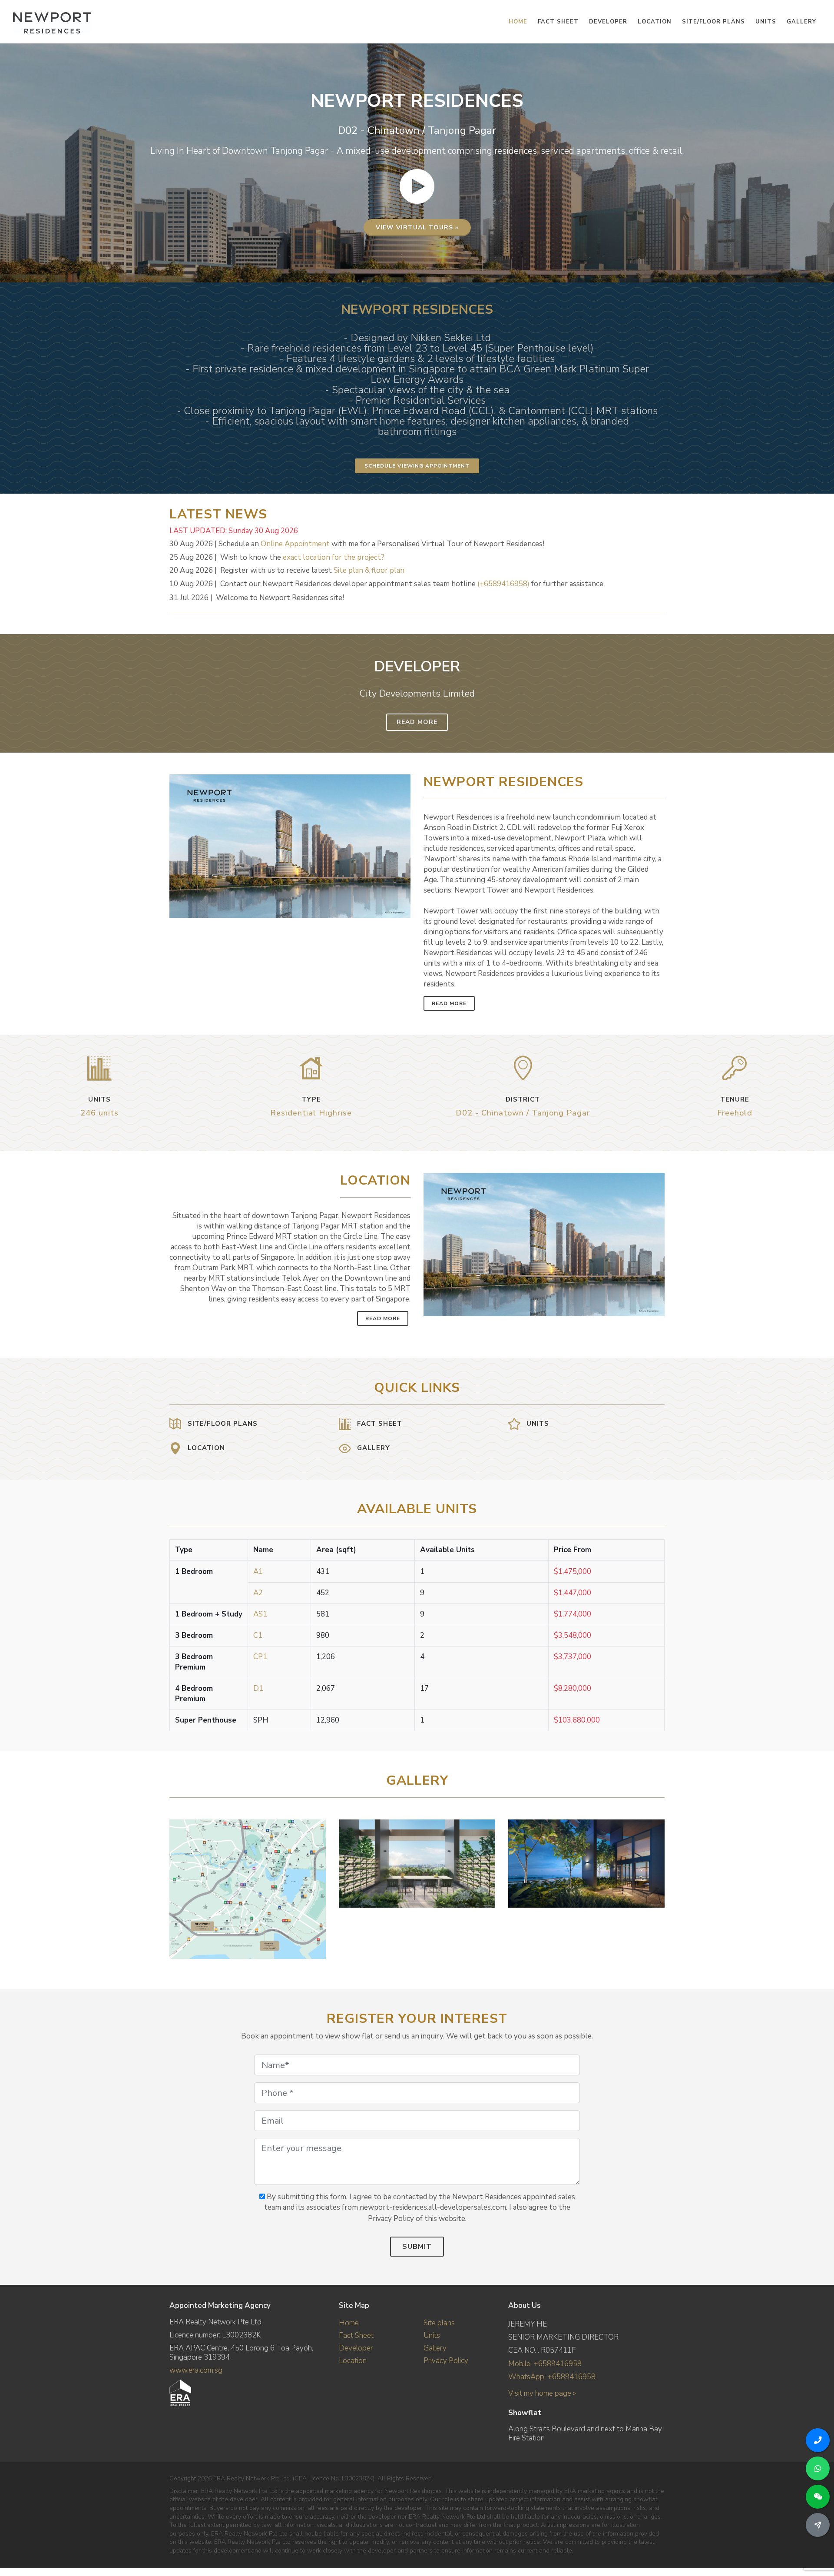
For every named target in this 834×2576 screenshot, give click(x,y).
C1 (258, 1635)
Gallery (435, 2348)
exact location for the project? (334, 557)
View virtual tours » (417, 227)
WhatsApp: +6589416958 (552, 2377)
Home (349, 2323)
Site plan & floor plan (369, 570)
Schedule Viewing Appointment (417, 466)
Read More (417, 722)
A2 (258, 1593)
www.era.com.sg (196, 2370)
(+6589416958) (503, 584)
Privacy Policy (446, 2361)
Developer (356, 2348)
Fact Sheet (356, 2335)
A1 (258, 1572)
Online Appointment (295, 544)
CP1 (260, 1657)
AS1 (260, 1614)
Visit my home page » (542, 2393)
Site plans (439, 2323)
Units (432, 2335)
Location (353, 2361)
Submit (417, 2247)
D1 (258, 1688)
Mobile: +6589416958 (545, 2364)
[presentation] (657, 1885)
